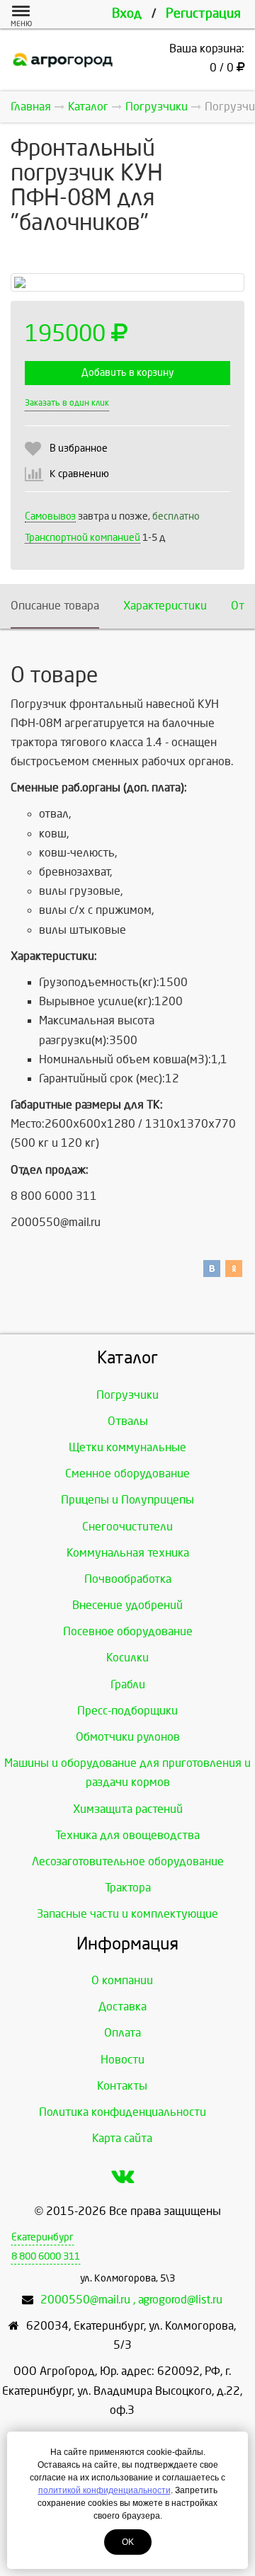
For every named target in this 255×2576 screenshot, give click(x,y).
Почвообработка (128, 1579)
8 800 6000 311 (46, 2256)
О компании (122, 1980)
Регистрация (203, 14)
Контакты (122, 2086)
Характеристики (165, 606)
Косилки (127, 1658)
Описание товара (55, 606)
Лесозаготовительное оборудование (128, 1861)
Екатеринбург (42, 2237)
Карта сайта (122, 2138)
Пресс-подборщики (127, 1711)
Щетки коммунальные (127, 1447)
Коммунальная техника (128, 1553)
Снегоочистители (127, 1527)
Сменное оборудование (127, 1473)
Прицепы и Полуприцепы (127, 1500)
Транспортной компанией (83, 538)
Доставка (123, 2007)
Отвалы (128, 1421)
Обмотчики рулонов (128, 1737)
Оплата (123, 2033)
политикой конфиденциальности (104, 2490)
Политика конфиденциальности (123, 2112)
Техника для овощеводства (127, 1835)
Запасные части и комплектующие (127, 1914)
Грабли (128, 1684)
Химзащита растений (128, 1809)
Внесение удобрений (127, 1605)
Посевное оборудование (128, 1631)
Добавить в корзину (127, 373)
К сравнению (79, 474)
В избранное (79, 448)
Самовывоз (50, 516)
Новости (123, 2060)
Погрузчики (127, 1395)
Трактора (128, 1888)
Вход (127, 14)
